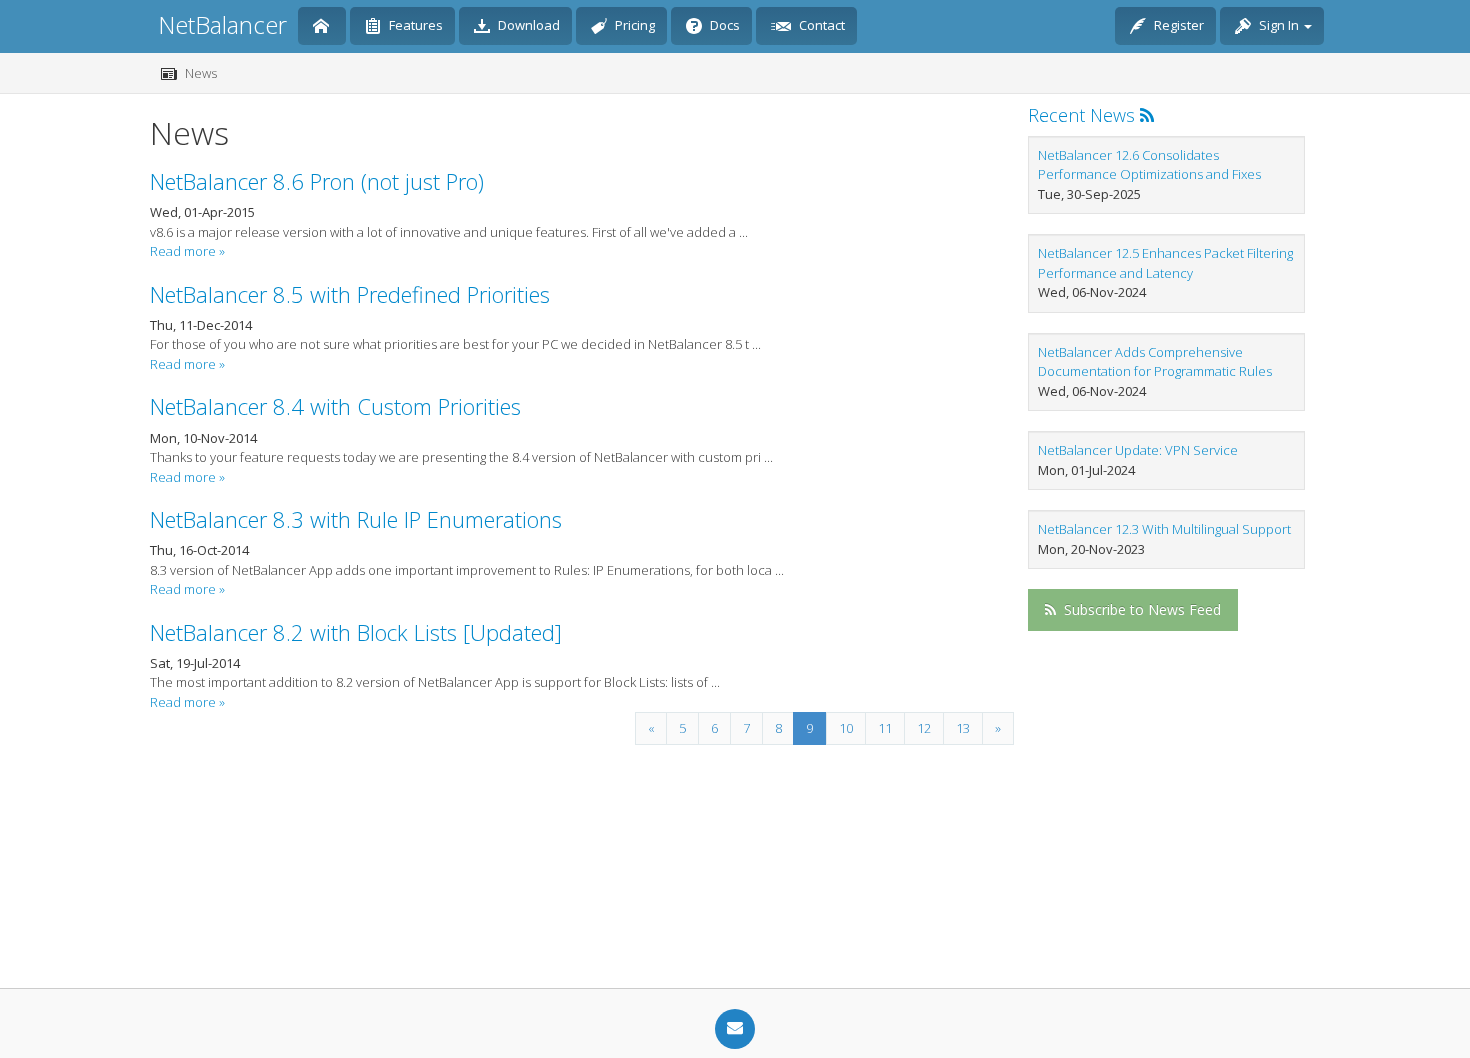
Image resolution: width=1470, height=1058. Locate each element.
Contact (820, 25)
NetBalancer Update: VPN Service (1138, 450)
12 (924, 728)
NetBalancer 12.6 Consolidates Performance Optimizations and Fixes (1149, 165)
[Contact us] (735, 1029)
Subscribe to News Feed (1140, 609)
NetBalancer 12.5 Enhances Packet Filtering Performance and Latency (1165, 263)
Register (1177, 25)
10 (846, 728)
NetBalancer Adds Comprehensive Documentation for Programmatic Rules (1155, 362)
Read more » (187, 251)
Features (414, 25)
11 (885, 728)
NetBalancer (222, 24)
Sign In (1279, 25)
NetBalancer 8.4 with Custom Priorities (335, 406)
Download (527, 25)
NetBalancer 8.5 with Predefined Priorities (350, 294)
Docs (723, 25)
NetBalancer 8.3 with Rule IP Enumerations (356, 519)
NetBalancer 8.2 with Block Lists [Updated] (356, 632)
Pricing (633, 25)
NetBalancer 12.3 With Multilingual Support (1164, 529)
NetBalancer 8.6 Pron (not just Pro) (317, 181)
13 (963, 728)
